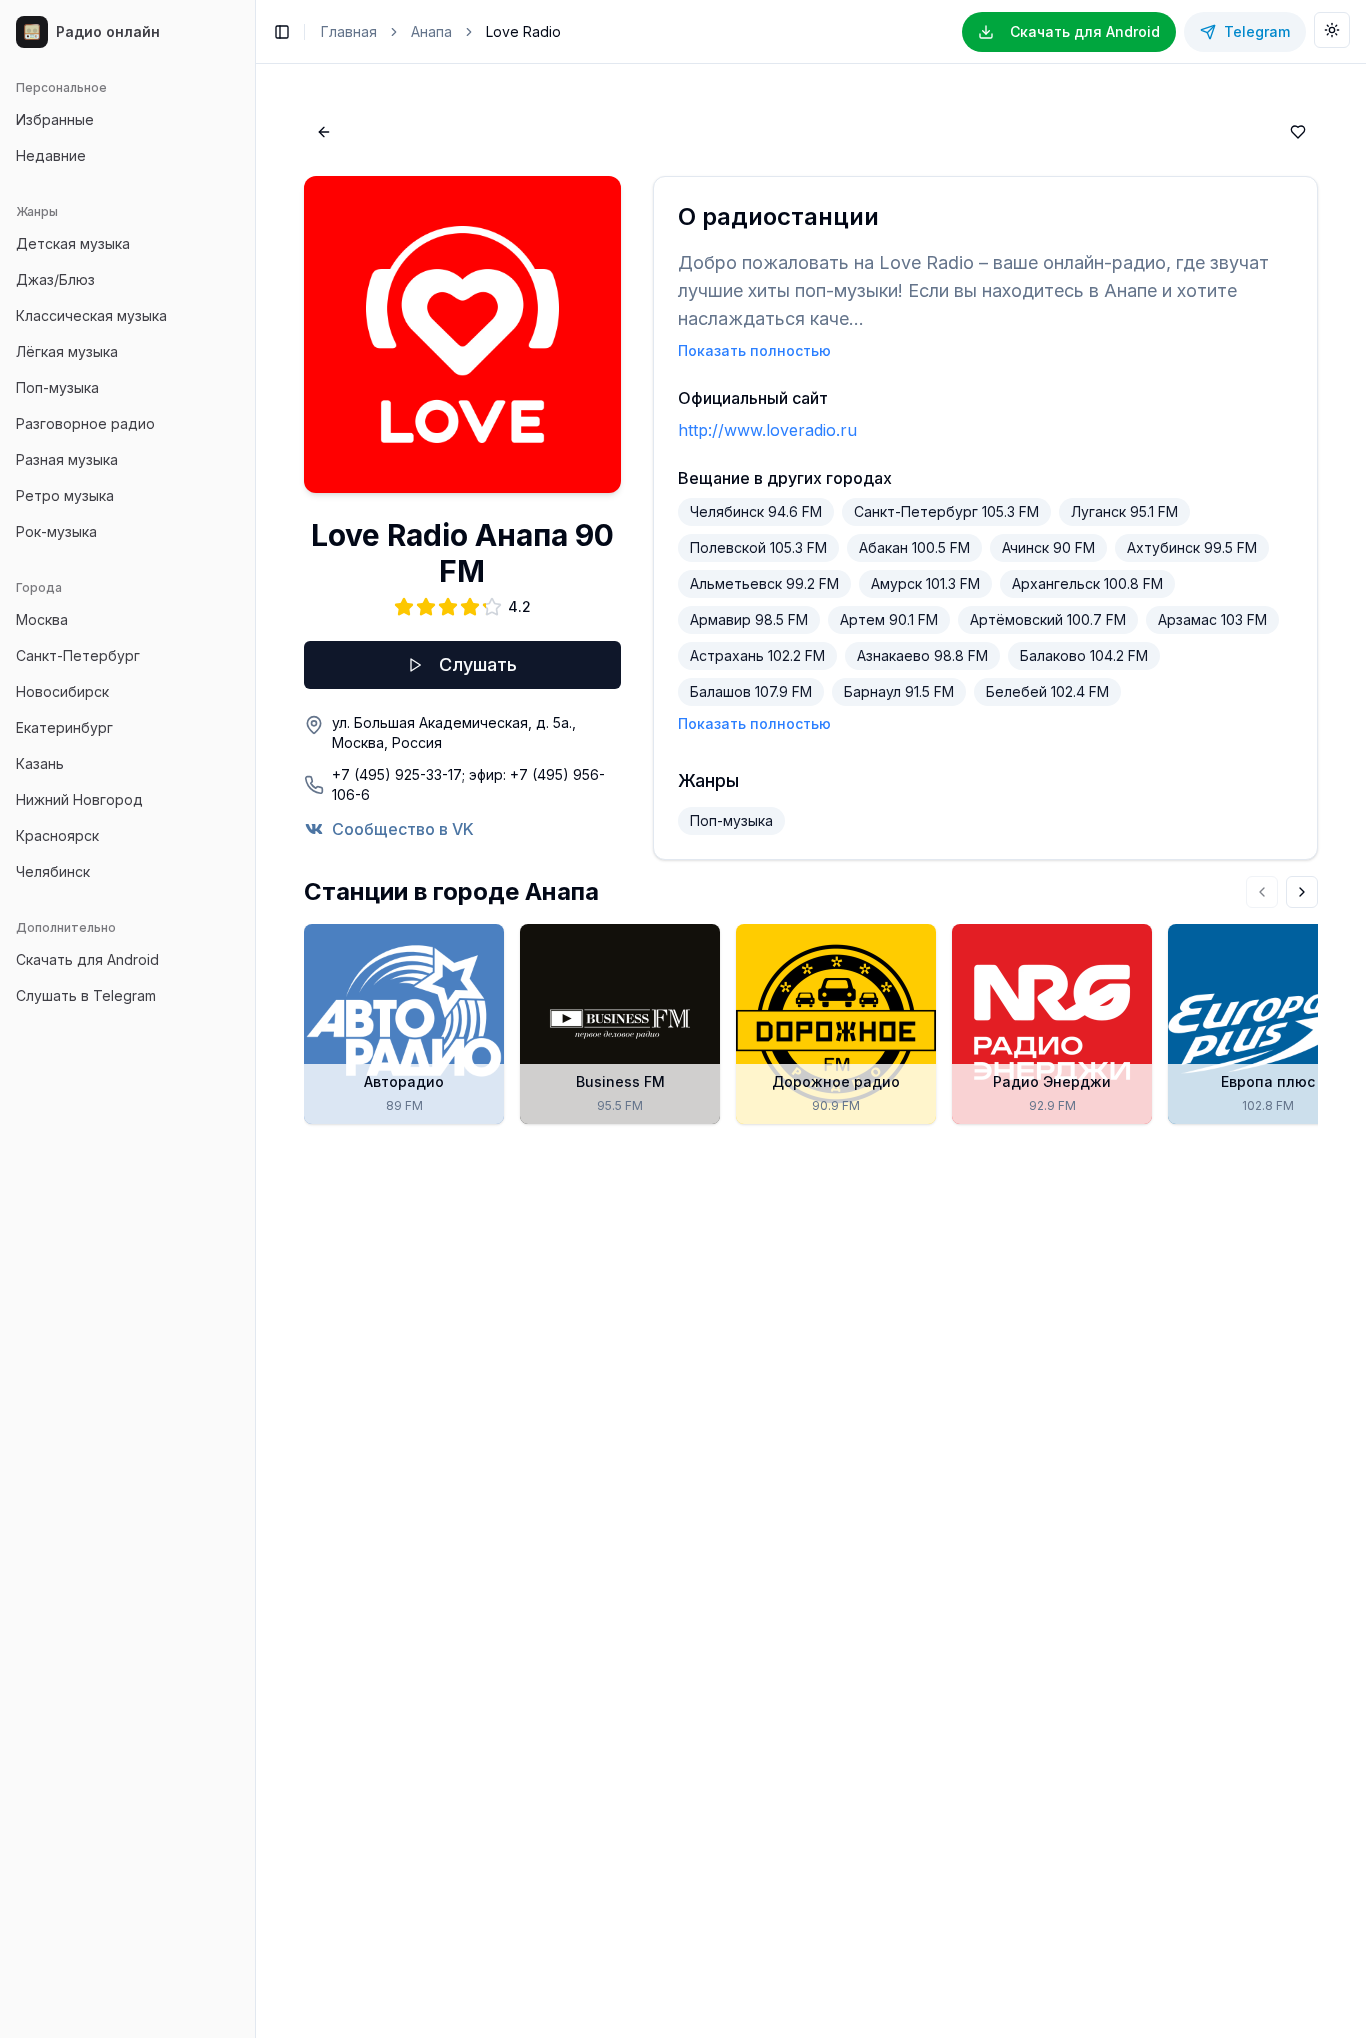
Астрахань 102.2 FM (757, 655)
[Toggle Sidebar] (255, 1019)
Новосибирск (62, 691)
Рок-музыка (56, 531)
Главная (349, 31)
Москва (42, 619)
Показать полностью (754, 350)
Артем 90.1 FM (889, 619)
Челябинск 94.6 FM (756, 511)
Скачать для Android (87, 959)
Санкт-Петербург (78, 655)
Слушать (478, 664)
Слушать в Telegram (86, 995)
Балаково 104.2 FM (1084, 655)
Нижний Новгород (79, 799)
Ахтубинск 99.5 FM (1192, 547)
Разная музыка (67, 459)
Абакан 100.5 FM (914, 547)
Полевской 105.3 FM (758, 547)
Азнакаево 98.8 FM (922, 655)
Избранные (55, 119)
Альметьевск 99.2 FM (764, 583)
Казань (40, 763)
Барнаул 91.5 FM (899, 691)
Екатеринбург (64, 727)
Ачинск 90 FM (1048, 547)
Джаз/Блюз (55, 279)
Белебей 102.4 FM (1047, 691)
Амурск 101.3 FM (925, 583)
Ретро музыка (65, 495)
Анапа (431, 31)
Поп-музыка (57, 387)
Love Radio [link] (523, 31)
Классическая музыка (91, 315)
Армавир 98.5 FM (749, 619)
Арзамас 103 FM (1212, 619)
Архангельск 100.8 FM (1087, 583)
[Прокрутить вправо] (1302, 892)
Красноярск (57, 835)
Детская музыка (73, 243)
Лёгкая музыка (67, 351)
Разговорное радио (85, 423)
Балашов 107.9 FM (751, 691)
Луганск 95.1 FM (1124, 511)
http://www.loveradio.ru (767, 430)
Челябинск (53, 871)
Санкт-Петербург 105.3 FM (946, 511)
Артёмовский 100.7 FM (1048, 619)
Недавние (51, 155)
